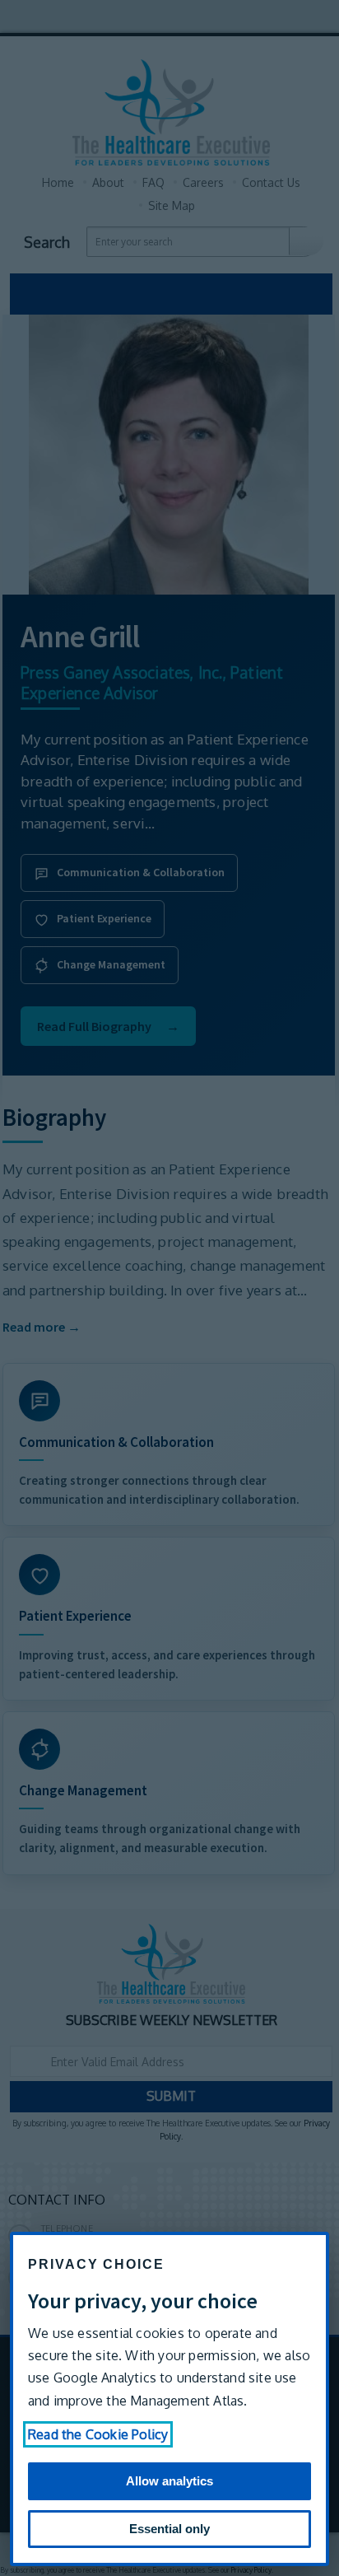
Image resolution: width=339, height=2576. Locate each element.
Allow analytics (169, 2481)
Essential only (169, 2529)
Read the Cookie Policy (98, 2434)
